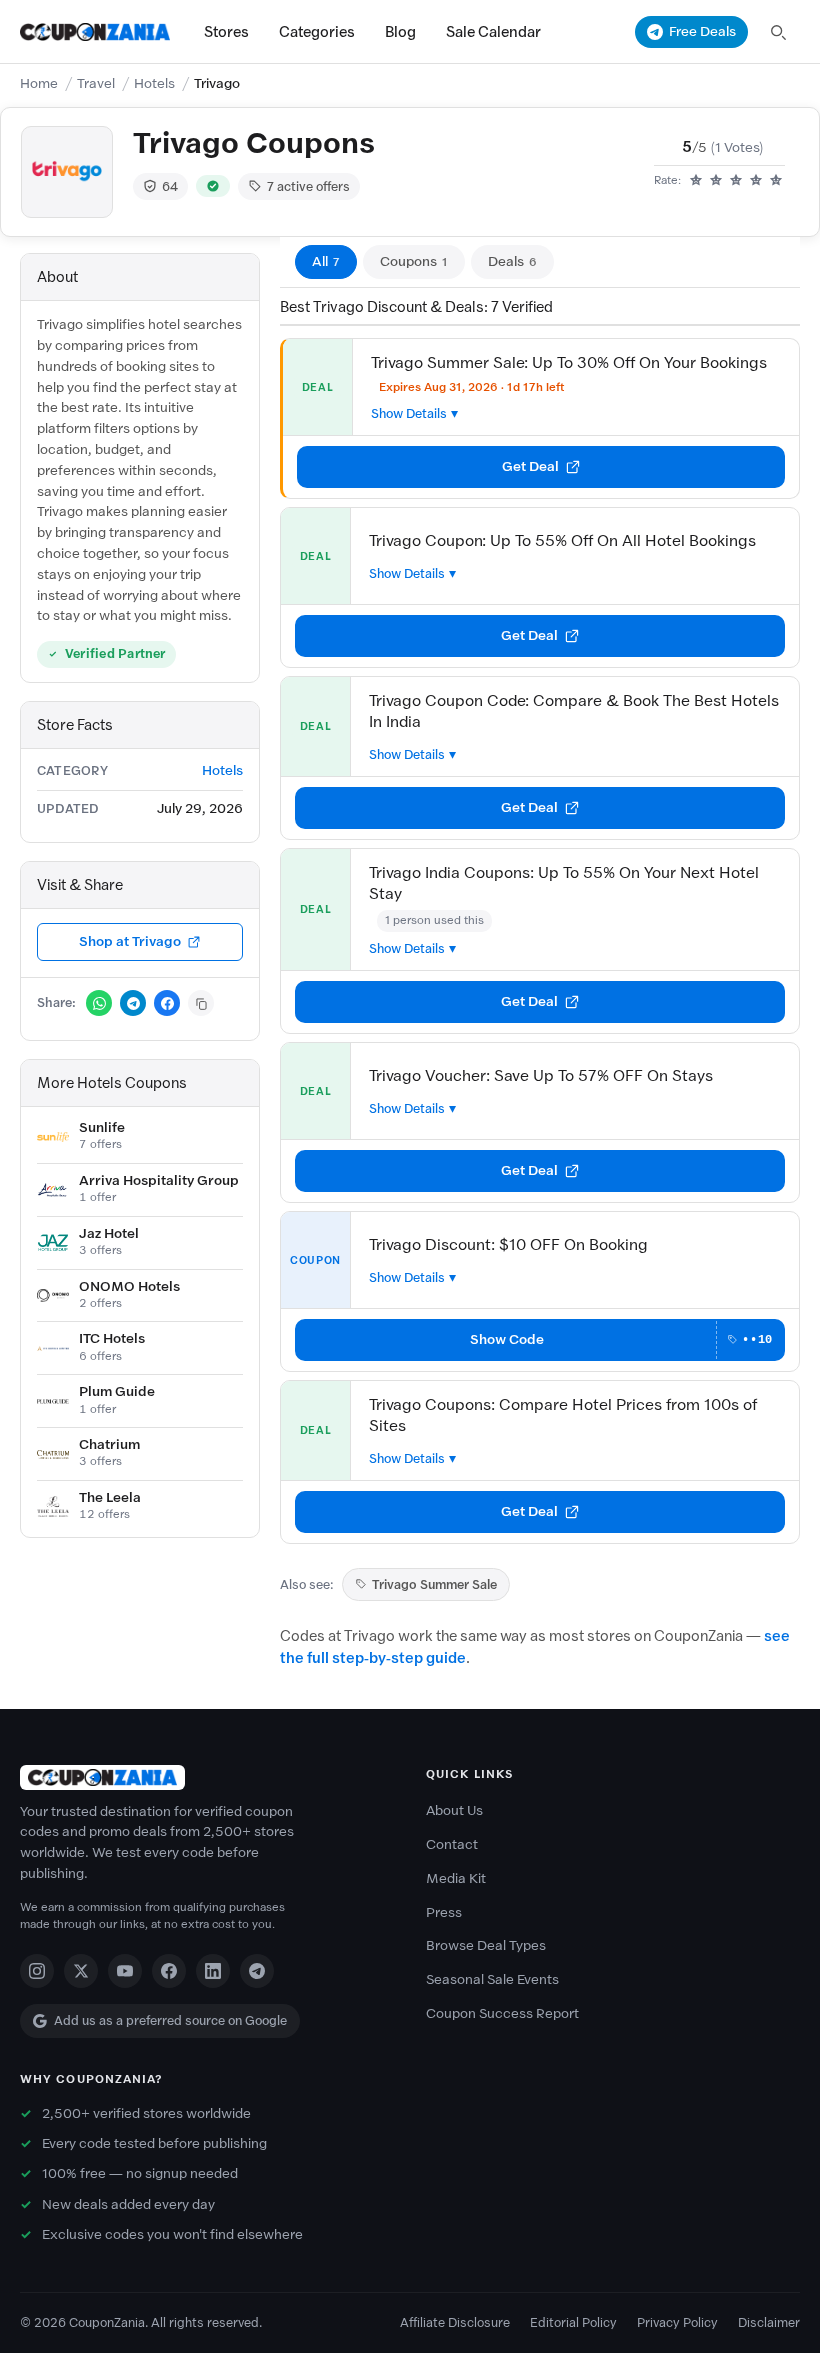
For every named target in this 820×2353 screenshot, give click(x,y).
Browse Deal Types (486, 1945)
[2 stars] (716, 181)
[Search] (778, 32)
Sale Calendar (493, 32)
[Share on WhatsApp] (99, 1003)
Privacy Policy (677, 2322)
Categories (317, 32)
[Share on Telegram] (133, 1003)
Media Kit (456, 1878)
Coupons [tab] (414, 261)
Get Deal (530, 466)
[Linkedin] (213, 1971)
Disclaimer (769, 2322)
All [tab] (326, 261)
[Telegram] (257, 1971)
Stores (226, 32)
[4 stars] (756, 181)
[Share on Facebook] (167, 1003)
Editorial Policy (573, 2322)
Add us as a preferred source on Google (170, 2020)
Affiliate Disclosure (455, 2322)
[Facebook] (169, 1971)
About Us (454, 1810)
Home (39, 83)
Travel (96, 83)
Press (444, 1912)
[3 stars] (736, 181)
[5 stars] (776, 181)
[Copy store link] (201, 1003)
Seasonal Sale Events (492, 1979)
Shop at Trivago (130, 941)
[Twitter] (81, 1971)
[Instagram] (37, 1971)
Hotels (154, 83)
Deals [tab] (512, 261)
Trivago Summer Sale (434, 1584)
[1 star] (696, 181)
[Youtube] (125, 1971)
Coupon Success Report (502, 2013)
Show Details (409, 413)
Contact (452, 1844)
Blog (400, 32)
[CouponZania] (207, 1777)
